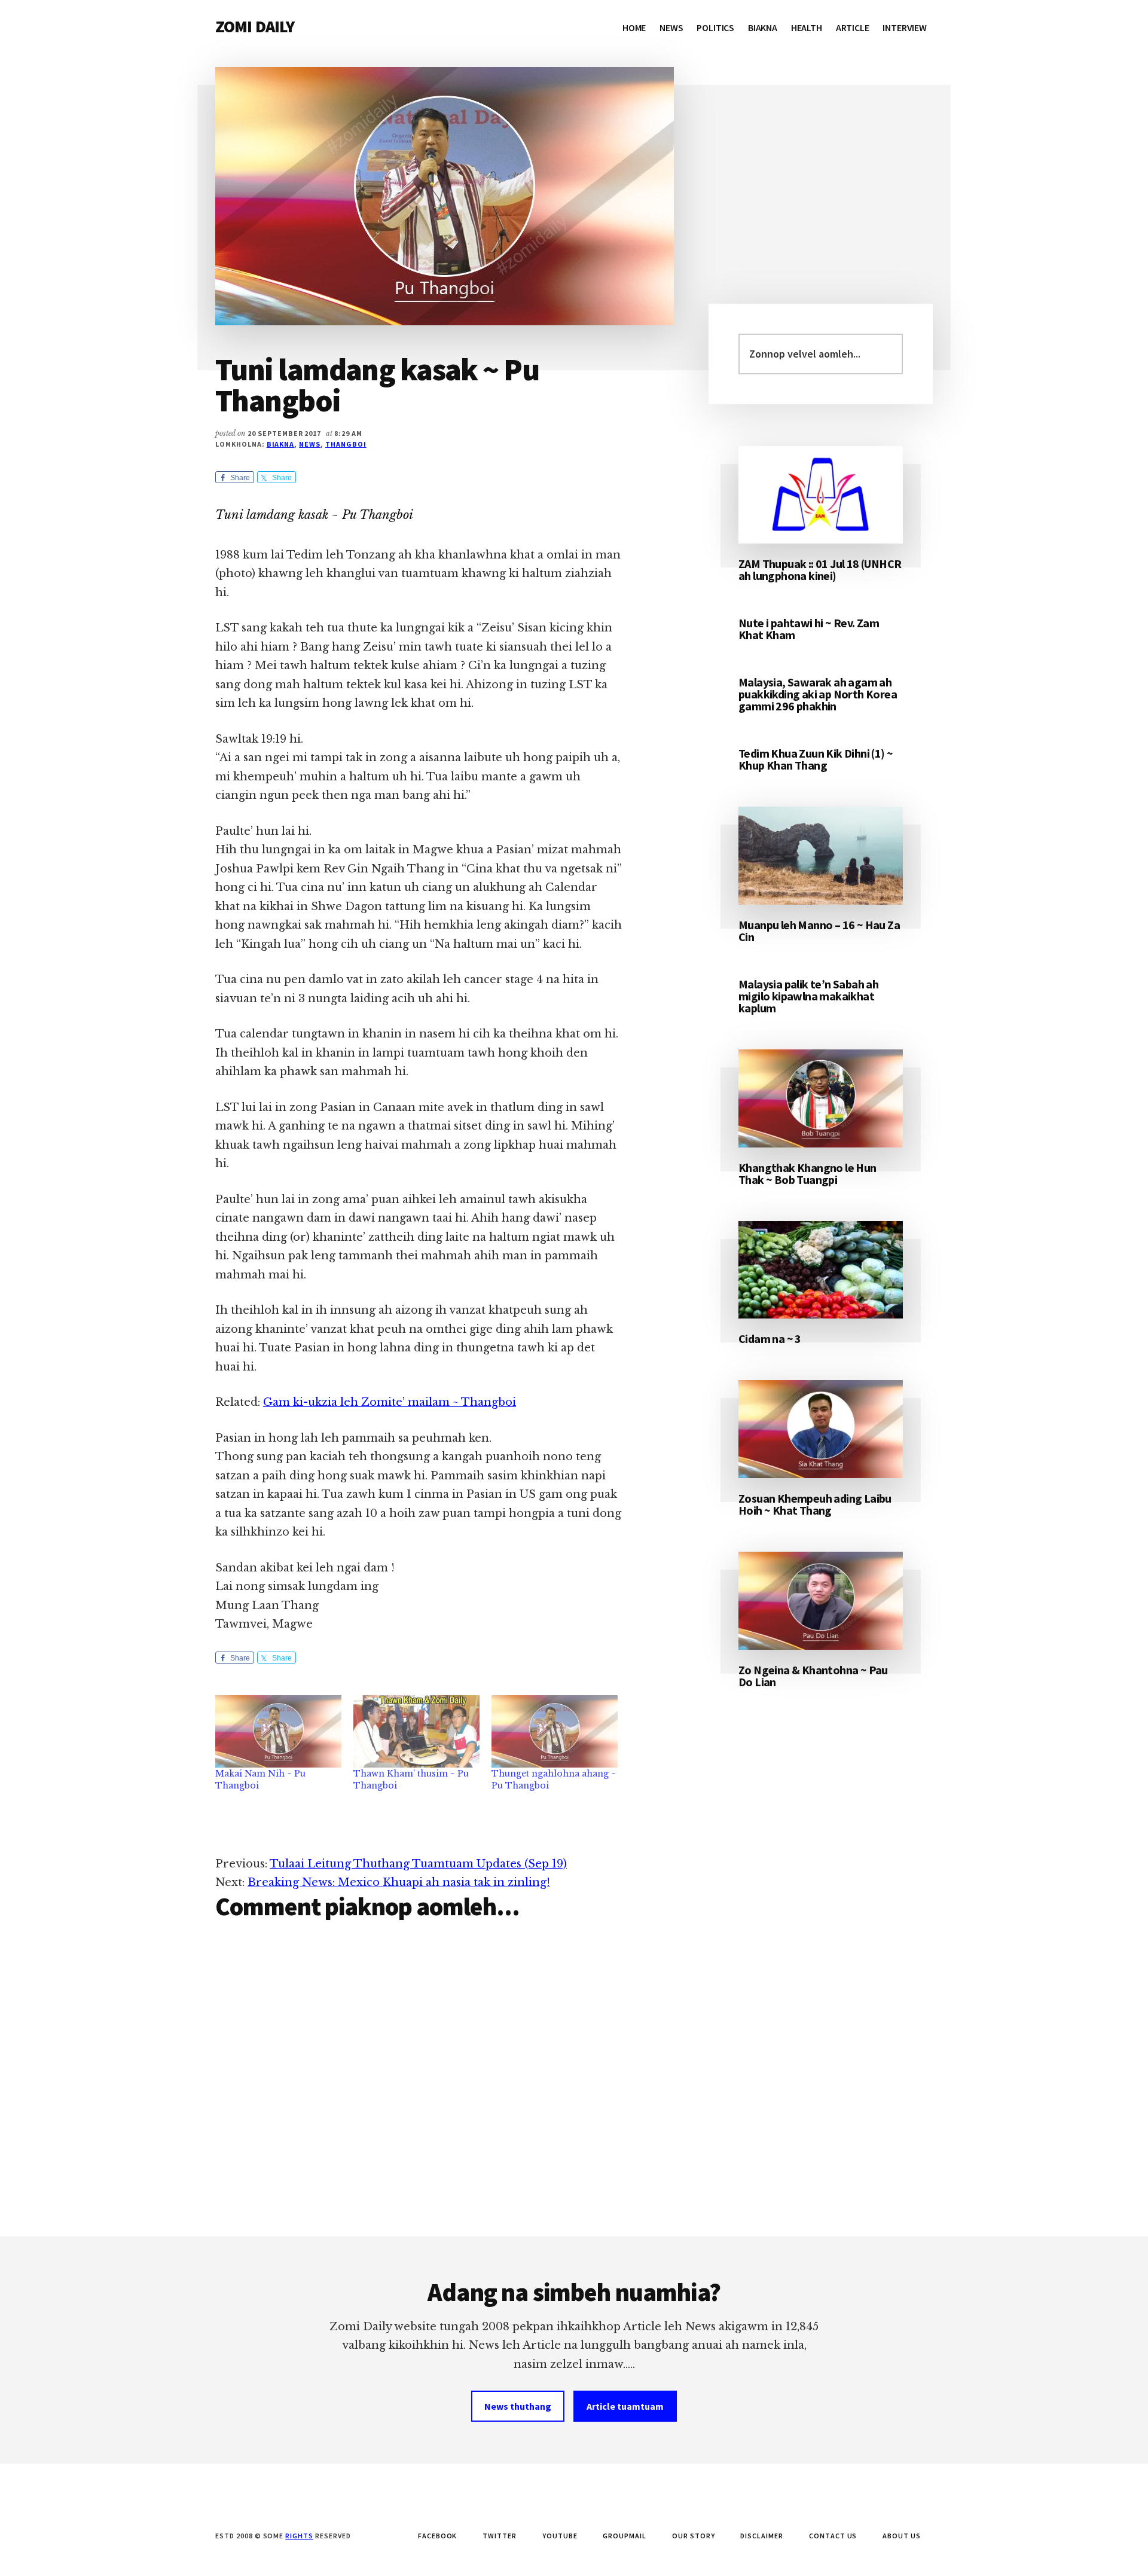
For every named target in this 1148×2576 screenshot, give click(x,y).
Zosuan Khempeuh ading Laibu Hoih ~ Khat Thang (815, 1504)
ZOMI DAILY (255, 26)
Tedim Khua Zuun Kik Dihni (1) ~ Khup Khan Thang (816, 759)
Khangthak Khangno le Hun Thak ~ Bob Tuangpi (807, 1173)
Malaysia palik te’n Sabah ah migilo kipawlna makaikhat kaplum (808, 996)
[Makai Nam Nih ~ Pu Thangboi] (278, 1731)
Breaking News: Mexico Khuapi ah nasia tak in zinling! (399, 1882)
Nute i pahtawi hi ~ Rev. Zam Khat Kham (809, 629)
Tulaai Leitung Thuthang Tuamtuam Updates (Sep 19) (418, 1864)
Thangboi (346, 444)
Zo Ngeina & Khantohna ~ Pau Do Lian (813, 1676)
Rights (299, 2536)
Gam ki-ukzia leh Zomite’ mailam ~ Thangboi (390, 1402)
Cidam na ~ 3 (770, 1339)
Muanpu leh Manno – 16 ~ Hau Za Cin (819, 931)
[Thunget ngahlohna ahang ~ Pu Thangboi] (555, 1731)
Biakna (281, 444)
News (310, 444)
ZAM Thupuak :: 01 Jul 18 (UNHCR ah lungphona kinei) (820, 570)
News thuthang (518, 2406)
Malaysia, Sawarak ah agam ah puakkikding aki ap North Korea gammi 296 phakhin (818, 694)
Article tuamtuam (625, 2406)
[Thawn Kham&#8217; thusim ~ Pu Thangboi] (416, 1731)
